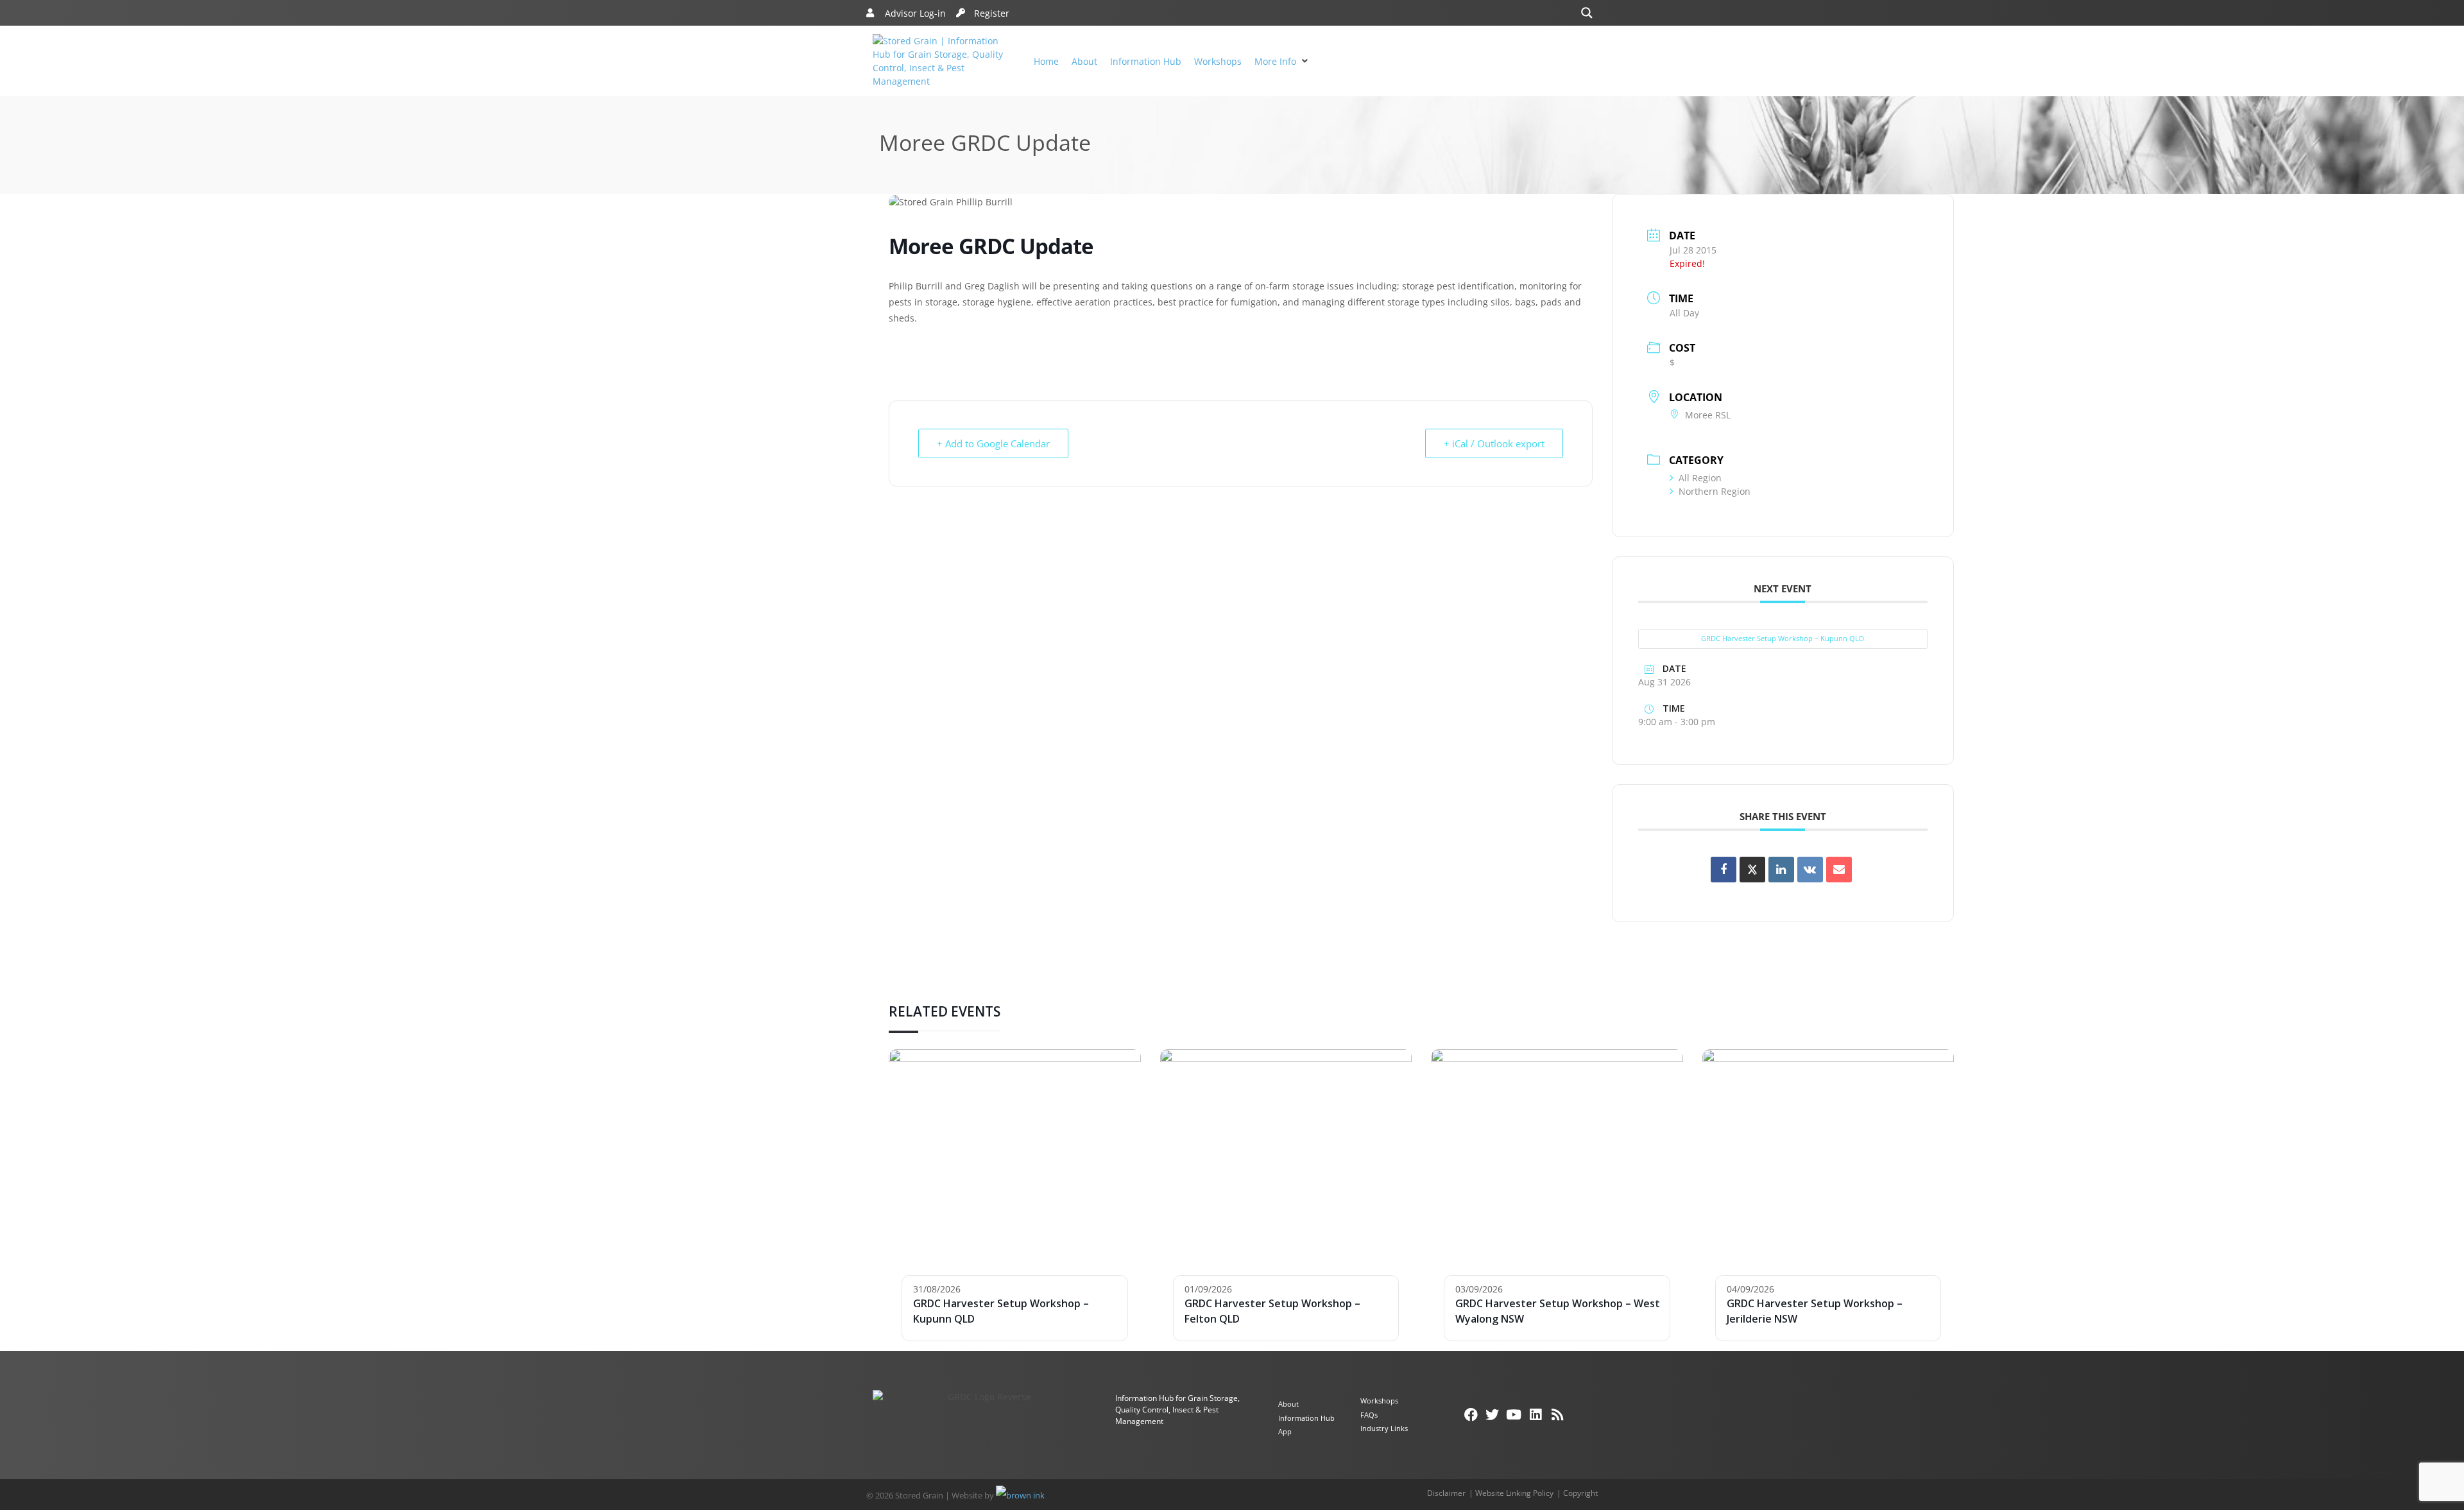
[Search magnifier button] (1587, 13)
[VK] (1810, 870)
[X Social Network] (1752, 870)
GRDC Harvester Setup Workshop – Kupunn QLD (1783, 638)
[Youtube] (1514, 1415)
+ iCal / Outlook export (1494, 443)
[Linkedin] (1781, 870)
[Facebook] (1471, 1415)
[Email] (1839, 870)
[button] (1283, 61)
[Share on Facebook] (1724, 870)
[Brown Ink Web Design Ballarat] (1020, 1495)
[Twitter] (1493, 1415)
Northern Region (1715, 491)
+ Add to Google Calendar (993, 443)
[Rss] (1557, 1415)
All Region (1700, 478)
